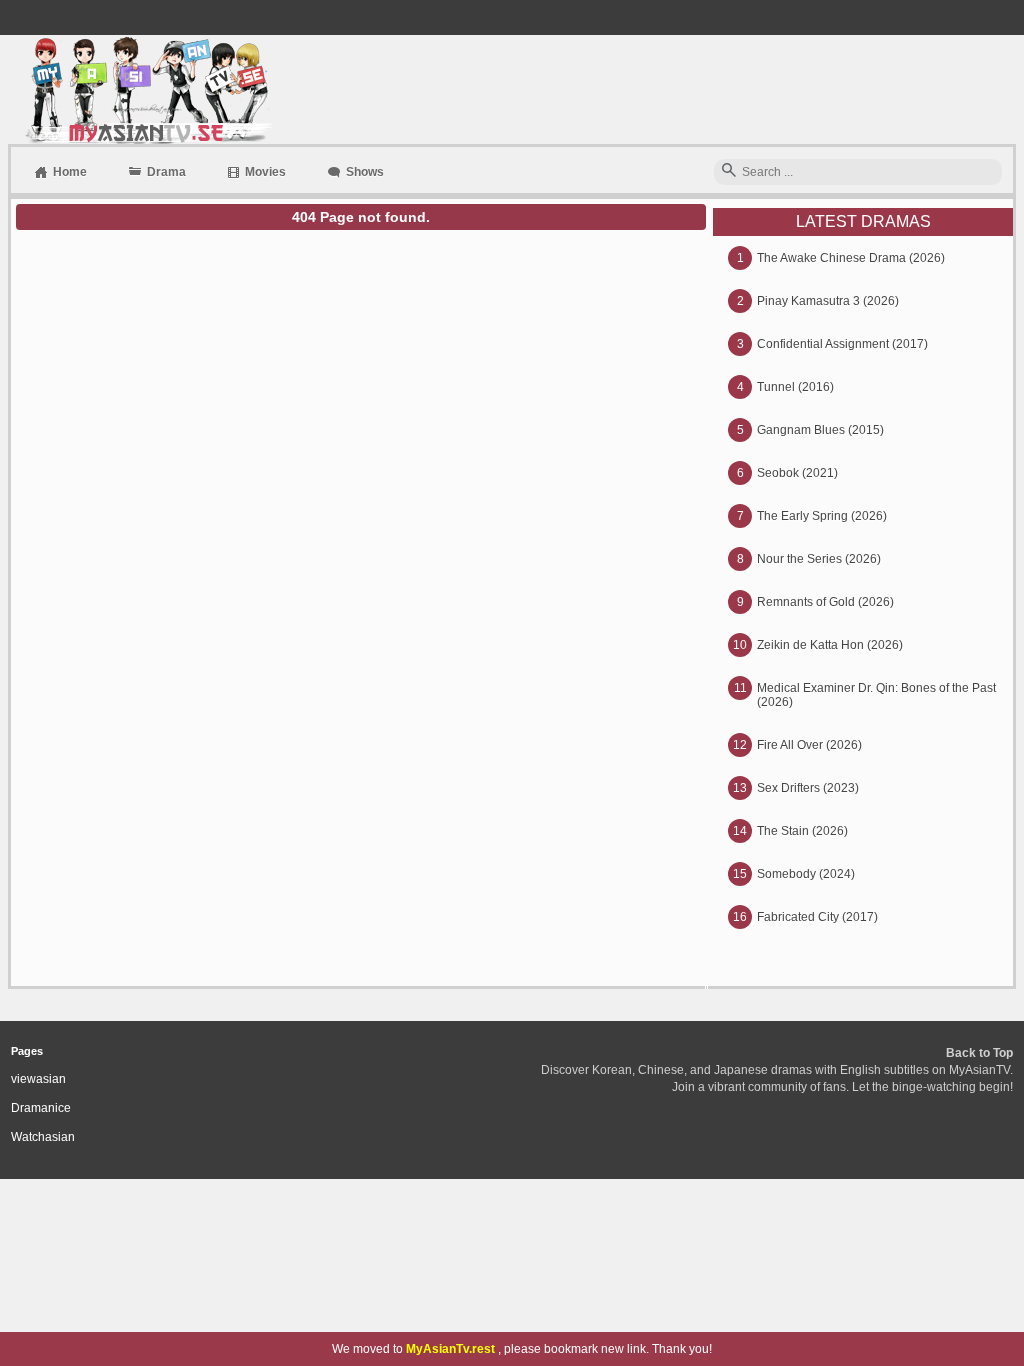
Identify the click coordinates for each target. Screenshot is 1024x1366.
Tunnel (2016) (795, 387)
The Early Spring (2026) (822, 516)
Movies (265, 172)
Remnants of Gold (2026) (825, 602)
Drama (166, 172)
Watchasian (43, 1137)
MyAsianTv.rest (450, 1349)
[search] (729, 171)
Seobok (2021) (797, 473)
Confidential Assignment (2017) (842, 344)
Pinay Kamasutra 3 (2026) (828, 301)
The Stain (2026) (802, 831)
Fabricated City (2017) (817, 917)
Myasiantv (146, 89)
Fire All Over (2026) (809, 745)
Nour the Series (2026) (819, 559)
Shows (365, 172)
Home (70, 172)
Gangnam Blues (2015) (820, 430)
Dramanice (41, 1108)
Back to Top (979, 1053)
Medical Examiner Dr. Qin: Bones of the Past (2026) (876, 695)
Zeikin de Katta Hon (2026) (830, 645)
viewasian (38, 1079)
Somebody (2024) (806, 874)
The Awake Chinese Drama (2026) (851, 258)
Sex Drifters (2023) (808, 788)
